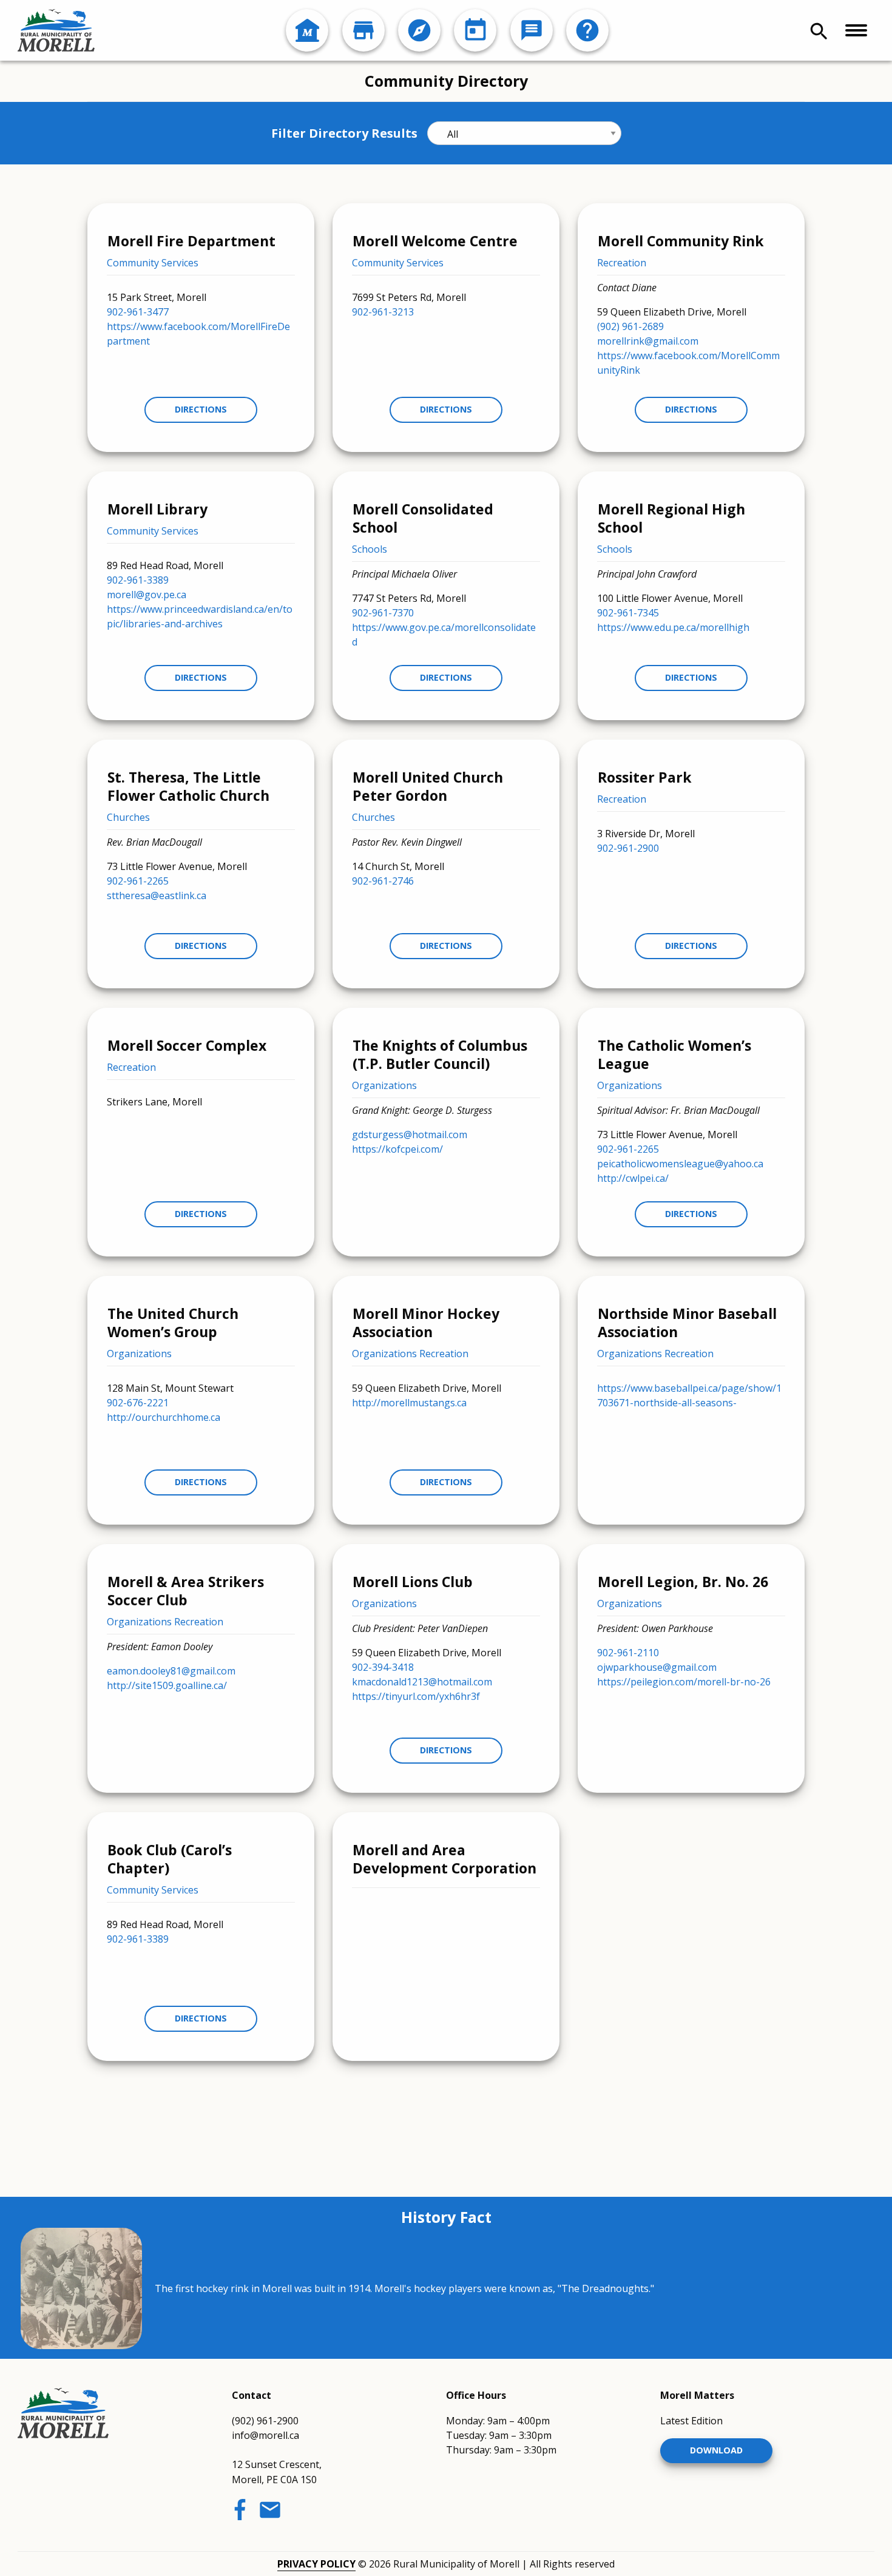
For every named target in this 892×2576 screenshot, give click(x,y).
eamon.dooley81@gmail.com (171, 1671)
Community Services (153, 263)
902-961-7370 (383, 613)
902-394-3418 (383, 1667)
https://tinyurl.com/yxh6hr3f (416, 1696)
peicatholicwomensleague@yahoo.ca (680, 1164)
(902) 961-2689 (630, 326)
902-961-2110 (628, 1653)
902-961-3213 (383, 312)
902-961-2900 (628, 848)
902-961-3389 (138, 580)
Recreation (622, 263)
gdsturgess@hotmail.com (410, 1135)
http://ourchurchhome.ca (164, 1417)
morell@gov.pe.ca (147, 595)
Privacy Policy (316, 2564)
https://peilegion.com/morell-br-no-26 (684, 1682)
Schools (370, 549)
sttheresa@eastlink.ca (157, 895)
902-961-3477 (138, 312)
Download (716, 2450)
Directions (201, 409)
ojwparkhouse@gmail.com (657, 1667)
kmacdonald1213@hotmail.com (422, 1682)
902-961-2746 (383, 881)
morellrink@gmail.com (648, 341)
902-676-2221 (138, 1403)
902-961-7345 (628, 613)
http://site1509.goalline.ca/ (167, 1685)
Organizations (384, 1085)
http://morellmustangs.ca (409, 1403)
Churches (128, 817)
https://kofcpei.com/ (397, 1149)
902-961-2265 (138, 881)
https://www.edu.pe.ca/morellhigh (673, 627)
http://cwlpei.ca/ (633, 1178)
